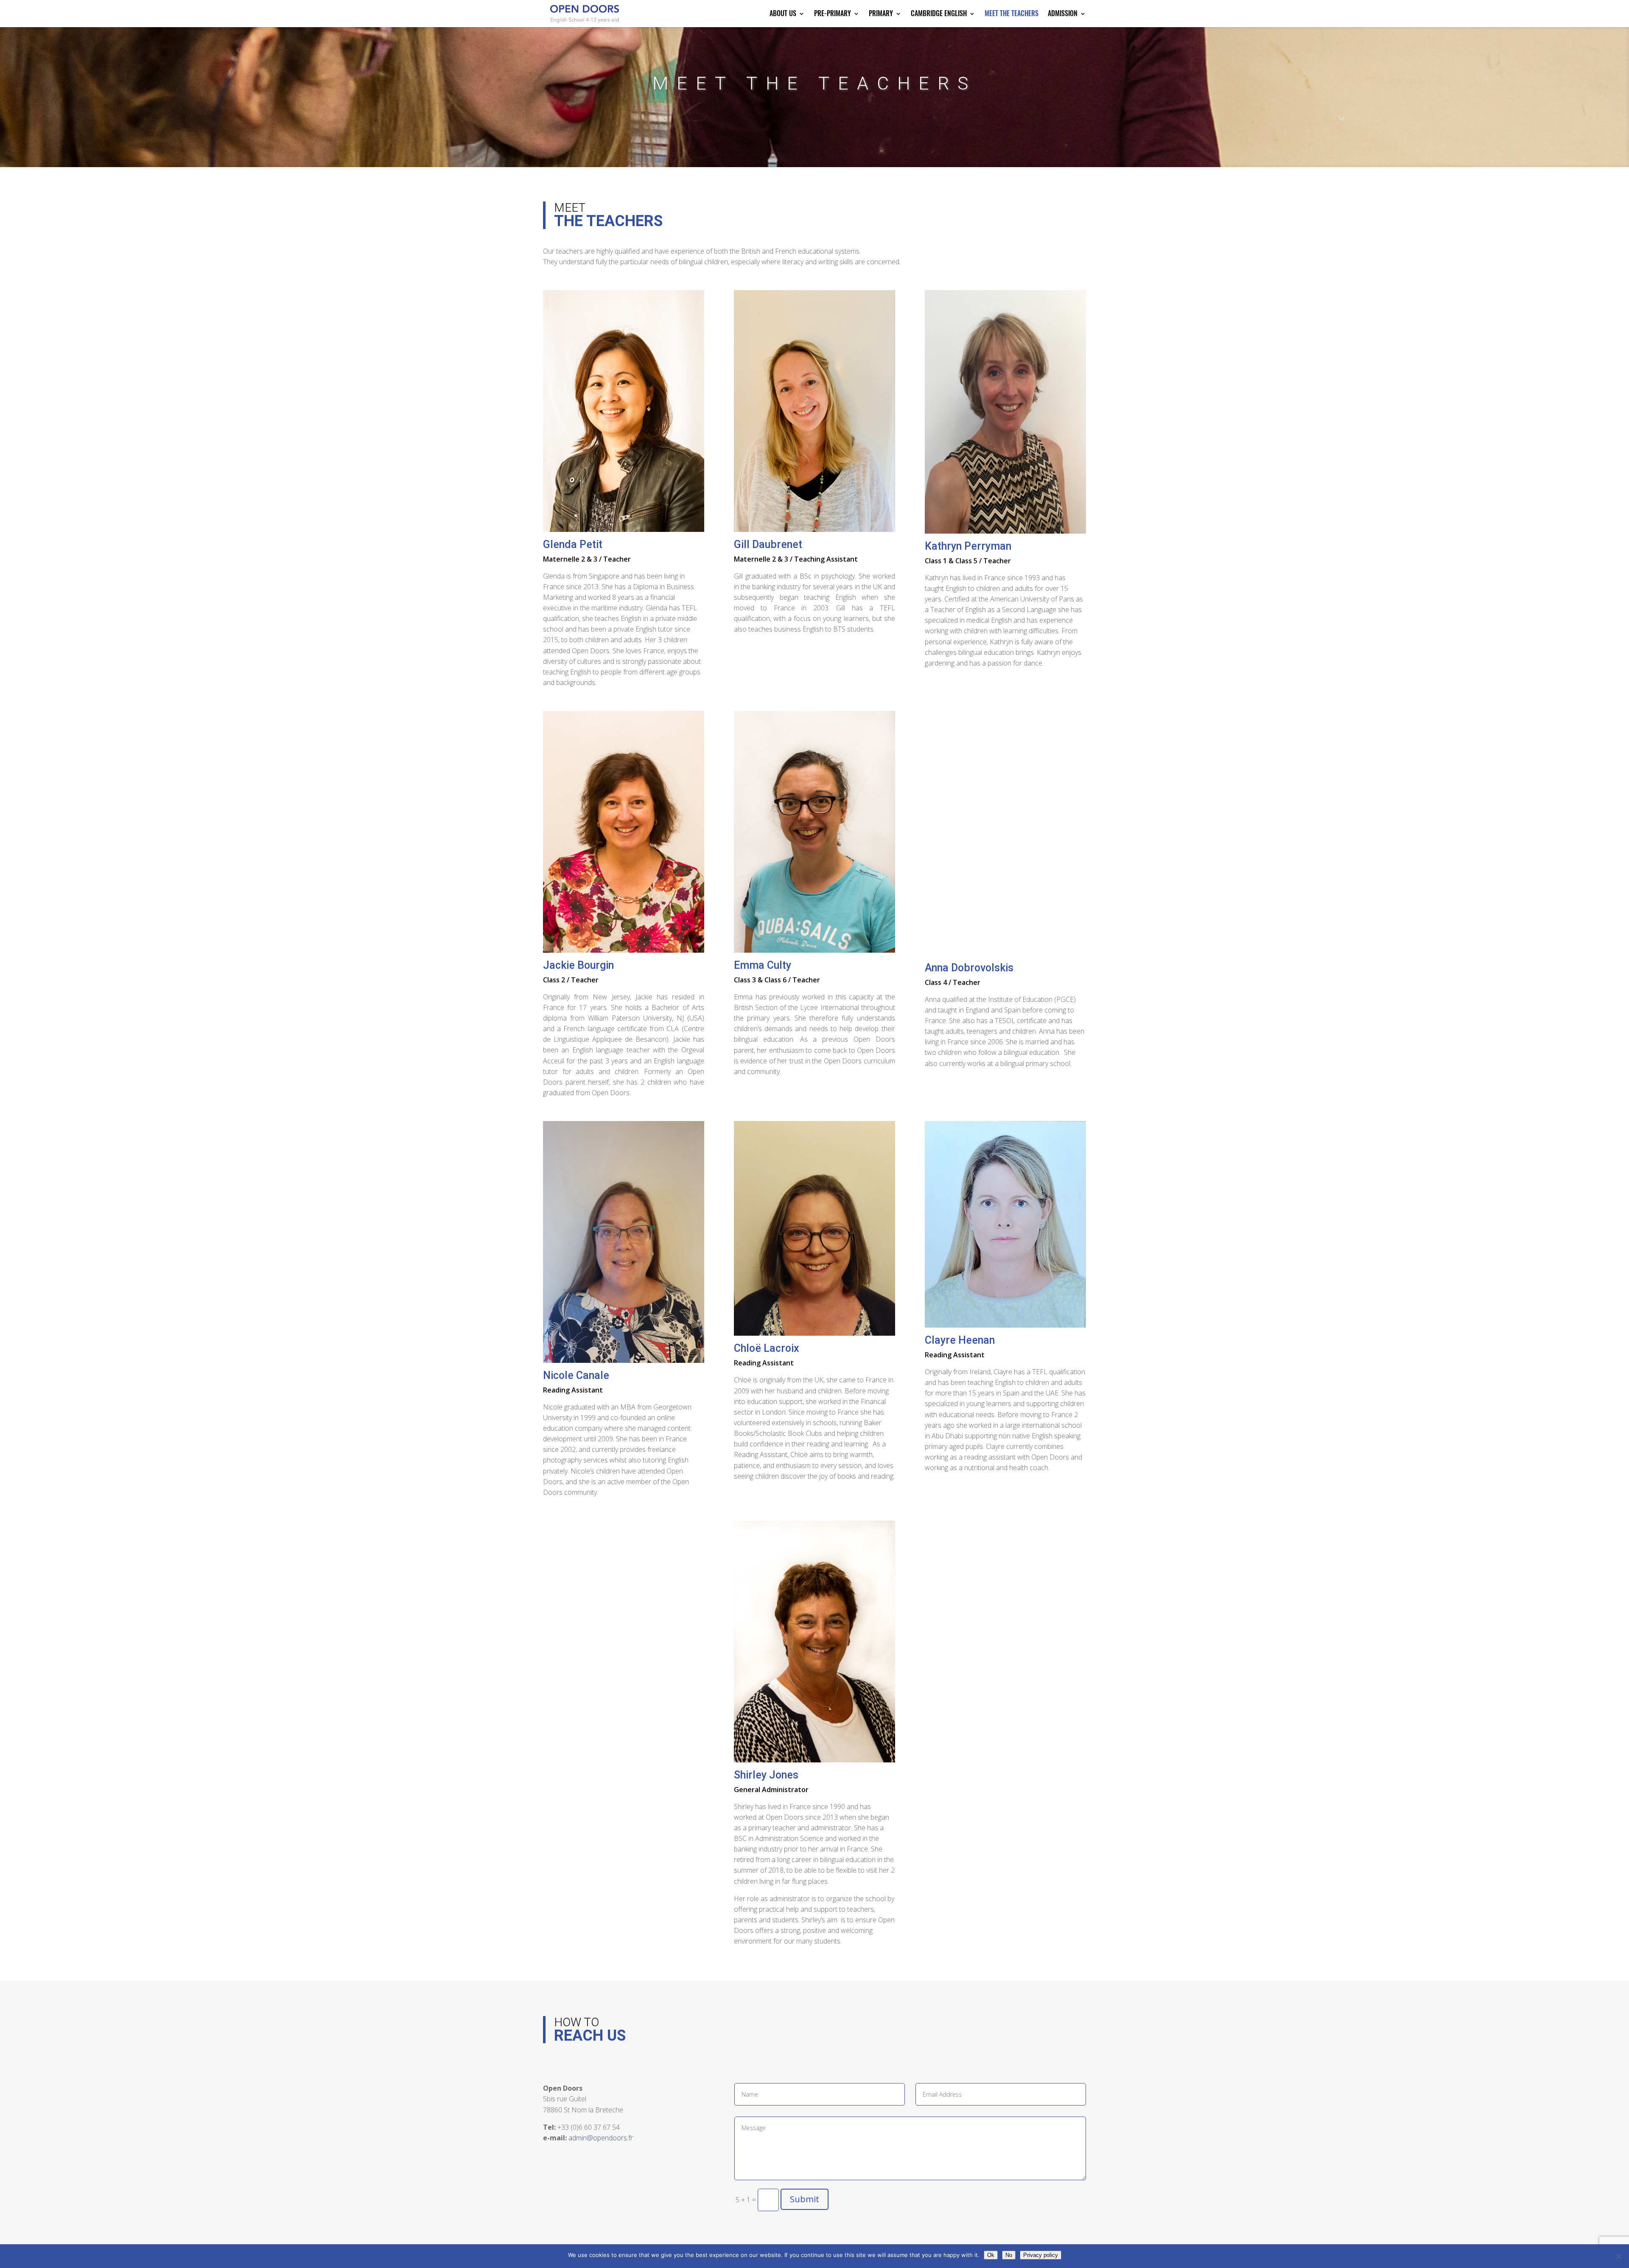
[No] (1618, 2256)
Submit (805, 2199)
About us (783, 14)
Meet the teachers (1012, 14)
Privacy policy (1041, 2255)
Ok (991, 2255)
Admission (1063, 14)
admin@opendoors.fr (601, 2138)
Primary (881, 14)
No (1009, 2255)
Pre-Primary (833, 14)
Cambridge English (939, 14)
